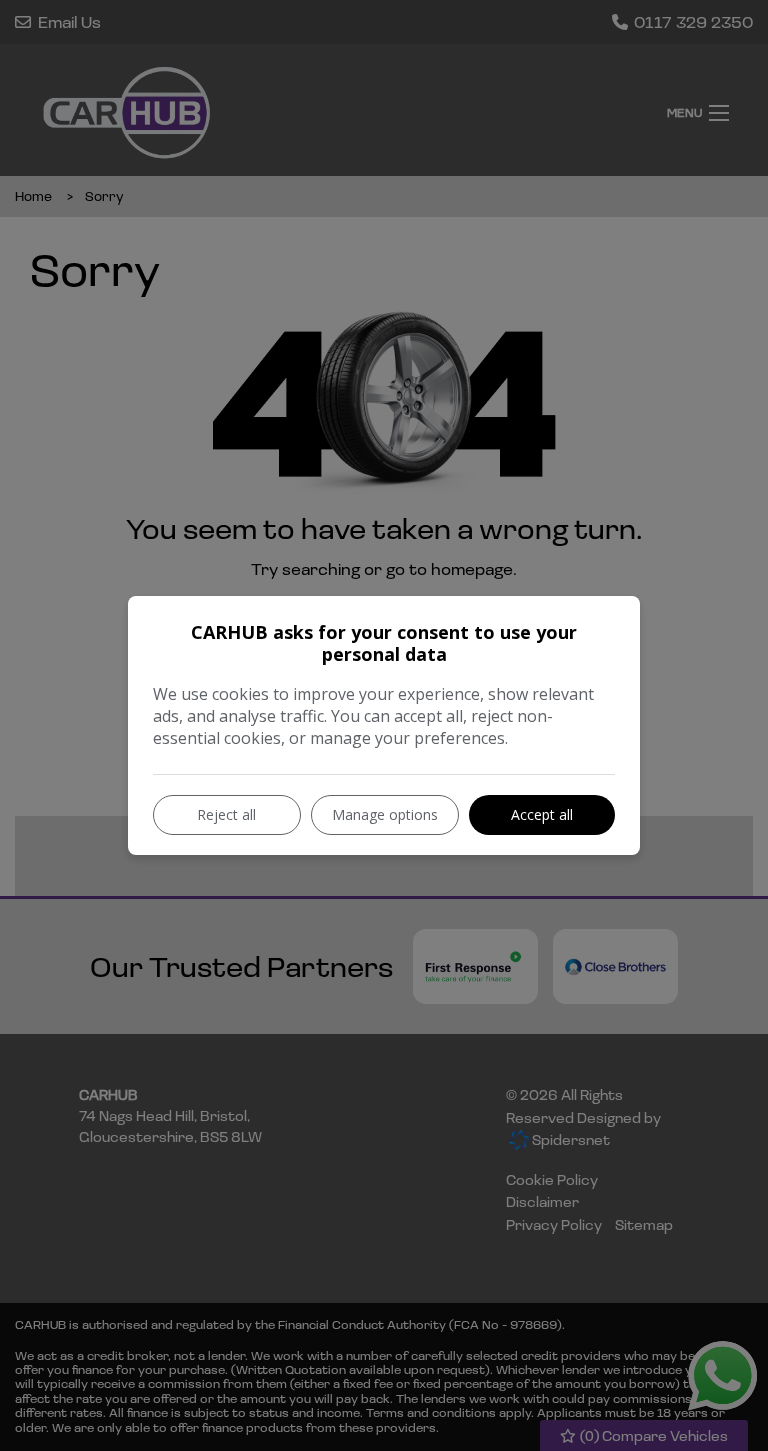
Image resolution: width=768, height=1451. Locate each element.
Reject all (226, 814)
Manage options (385, 814)
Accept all (542, 814)
